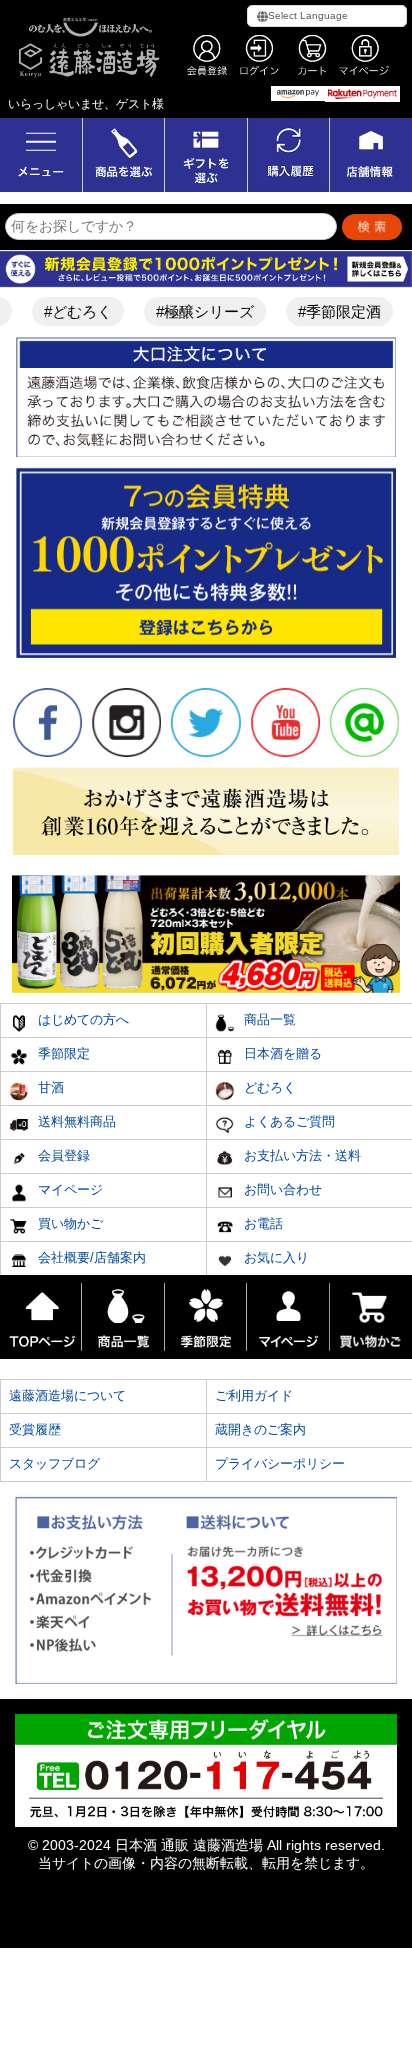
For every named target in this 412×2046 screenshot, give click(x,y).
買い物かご (68, 1223)
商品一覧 (268, 1019)
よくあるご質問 (287, 1121)
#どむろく (69, 311)
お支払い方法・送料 (300, 1155)
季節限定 (62, 1053)
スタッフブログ (54, 1463)
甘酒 (49, 1087)
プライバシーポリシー (280, 1463)
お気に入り (274, 1257)
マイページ (68, 1189)
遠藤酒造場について (67, 1395)
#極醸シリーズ (196, 311)
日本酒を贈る (281, 1053)
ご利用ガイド (254, 1395)
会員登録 (62, 1155)
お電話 (261, 1223)
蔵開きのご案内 (260, 1429)
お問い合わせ (281, 1189)
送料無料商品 (75, 1121)
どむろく (268, 1087)
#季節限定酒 (330, 311)
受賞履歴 (35, 1429)
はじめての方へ (81, 1019)
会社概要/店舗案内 (90, 1257)
